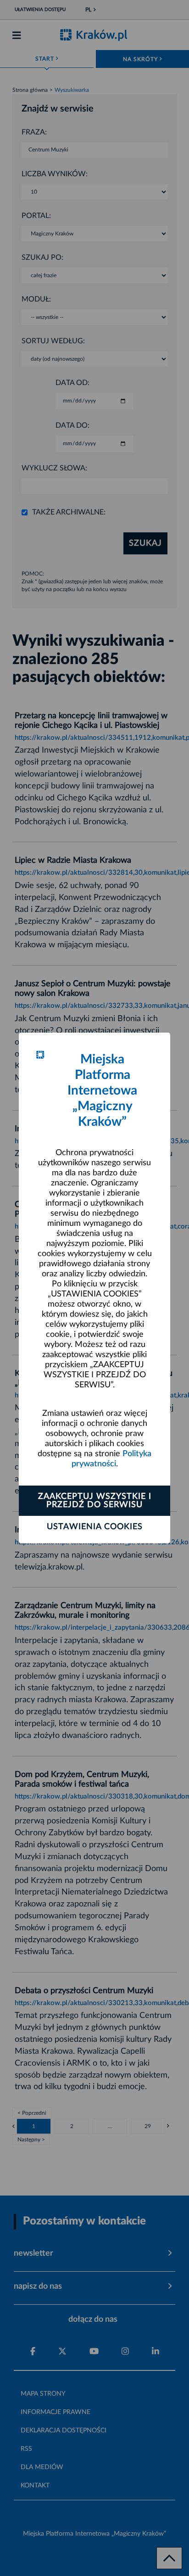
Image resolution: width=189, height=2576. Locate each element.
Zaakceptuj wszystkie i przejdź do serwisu (95, 1501)
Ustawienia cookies (95, 1527)
